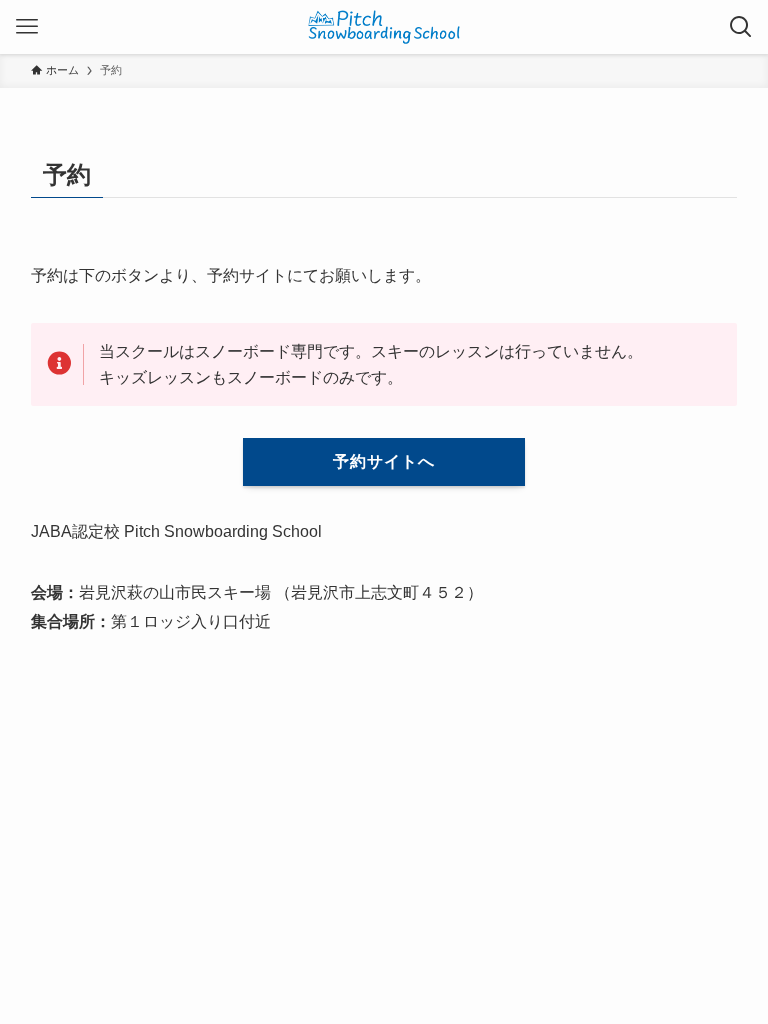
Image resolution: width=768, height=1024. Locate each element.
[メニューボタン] (27, 27)
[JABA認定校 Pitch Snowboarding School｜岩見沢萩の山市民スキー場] (383, 27)
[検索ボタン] (741, 27)
